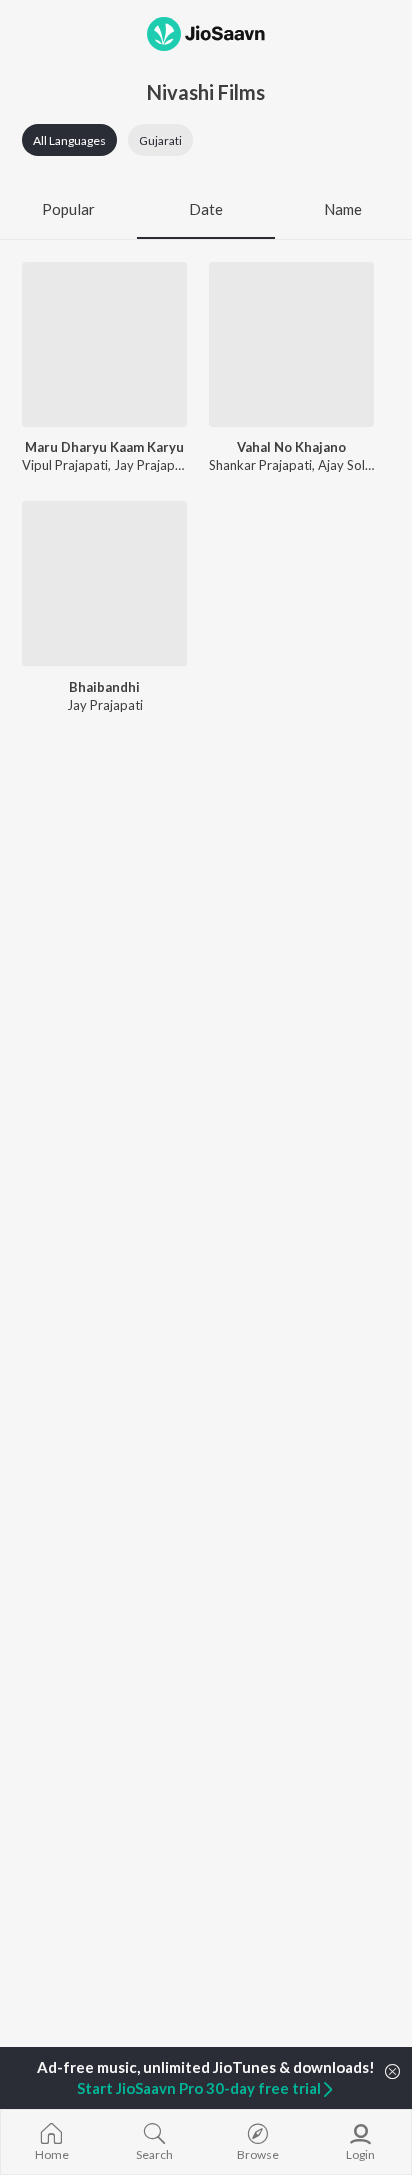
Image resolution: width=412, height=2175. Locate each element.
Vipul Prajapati (65, 465)
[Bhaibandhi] (104, 583)
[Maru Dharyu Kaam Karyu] (104, 344)
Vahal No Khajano (291, 447)
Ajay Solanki (353, 465)
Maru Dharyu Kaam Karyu (104, 447)
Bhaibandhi (104, 687)
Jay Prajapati (152, 465)
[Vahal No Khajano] (291, 344)
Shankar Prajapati (260, 465)
